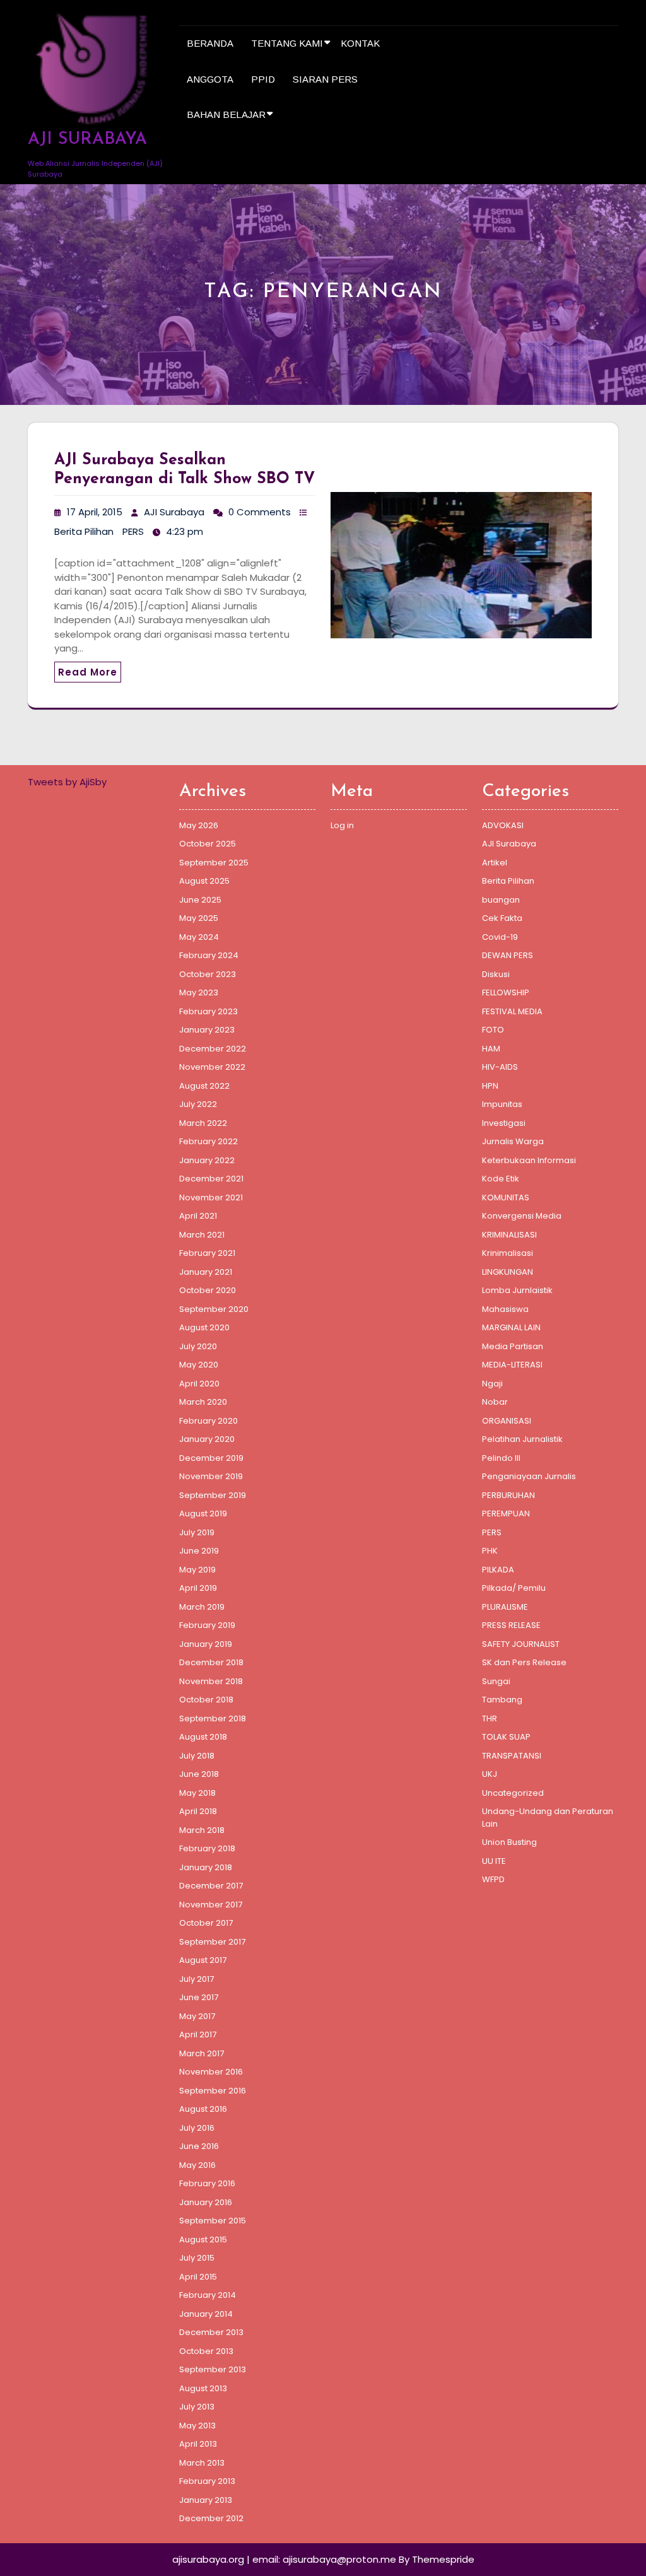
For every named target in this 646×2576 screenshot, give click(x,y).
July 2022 (198, 1104)
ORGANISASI (507, 1421)
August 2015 (203, 2239)
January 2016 (206, 2202)
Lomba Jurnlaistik (517, 1290)
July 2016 (197, 2128)
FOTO (493, 1030)
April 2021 (198, 1216)
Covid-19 (500, 937)
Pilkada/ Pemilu (514, 1588)
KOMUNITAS (506, 1197)
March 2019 (202, 1607)
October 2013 (206, 2351)
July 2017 (197, 1979)
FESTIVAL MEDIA (512, 1011)
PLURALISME (505, 1607)
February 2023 (208, 1011)
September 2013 (213, 2369)
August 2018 (203, 1737)
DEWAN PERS (508, 955)
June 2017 (199, 1997)
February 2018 (207, 1848)
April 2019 (198, 1588)
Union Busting (509, 1842)
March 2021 (202, 1235)
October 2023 (208, 974)
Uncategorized (513, 1793)
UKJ (490, 1774)
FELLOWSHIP (506, 992)
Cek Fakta (502, 918)
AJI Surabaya (174, 512)
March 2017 (202, 2053)
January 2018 (206, 1867)
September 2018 (213, 1718)
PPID (263, 79)
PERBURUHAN (508, 1495)
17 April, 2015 (95, 512)
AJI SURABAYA (87, 140)
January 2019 (206, 1644)
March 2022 (203, 1123)
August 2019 (203, 1513)
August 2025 (204, 881)
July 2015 (197, 2258)
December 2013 (211, 2332)
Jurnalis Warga (513, 1141)
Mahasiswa (505, 1309)
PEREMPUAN (506, 1513)
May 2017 (197, 2016)
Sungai (496, 1681)
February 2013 (207, 2481)
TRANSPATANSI (512, 1756)
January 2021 (206, 1272)
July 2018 (197, 1756)
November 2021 (211, 1197)
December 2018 (211, 1662)
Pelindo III (501, 1458)
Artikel (495, 863)
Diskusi (496, 974)
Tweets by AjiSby (67, 782)
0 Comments (260, 512)
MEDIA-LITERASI (512, 1365)
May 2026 (199, 825)
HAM (491, 1049)
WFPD (493, 1879)
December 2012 (211, 2518)
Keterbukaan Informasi (529, 1160)
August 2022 (204, 1086)
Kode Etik (501, 1179)
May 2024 (199, 937)
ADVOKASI (503, 825)
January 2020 (207, 1439)
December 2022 (213, 1049)
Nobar (495, 1402)
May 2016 (197, 2165)
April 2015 (198, 2277)
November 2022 (212, 1067)
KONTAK (360, 43)
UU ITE (494, 1861)
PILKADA (498, 1570)
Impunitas (502, 1104)
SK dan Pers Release (524, 1662)
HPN (490, 1086)
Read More (88, 672)
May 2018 (197, 1793)
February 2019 (207, 1625)
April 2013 (198, 2444)
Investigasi (504, 1123)
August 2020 (204, 1327)
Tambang (502, 1700)
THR (490, 1718)
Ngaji (492, 1384)
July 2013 (197, 2407)
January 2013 (206, 2500)
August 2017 (203, 1960)
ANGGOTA (210, 79)
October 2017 (206, 1923)
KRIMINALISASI (509, 1235)
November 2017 (211, 1905)
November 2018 (211, 1681)
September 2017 (212, 1942)
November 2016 (211, 2072)
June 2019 (199, 1551)
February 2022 (208, 1141)
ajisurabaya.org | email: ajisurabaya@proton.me (284, 2559)
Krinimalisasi (508, 1253)
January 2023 (207, 1030)
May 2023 (199, 992)
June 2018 (199, 1774)
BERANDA (210, 43)
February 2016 (207, 2183)
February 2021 (207, 1253)
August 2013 (203, 2388)
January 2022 (207, 1160)
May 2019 (197, 1570)
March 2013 (202, 2463)
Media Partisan (513, 1346)
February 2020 (208, 1421)
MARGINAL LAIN (511, 1327)
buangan (501, 900)
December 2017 (211, 1886)
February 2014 (208, 2295)
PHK (490, 1551)
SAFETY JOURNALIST (521, 1644)
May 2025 (199, 918)
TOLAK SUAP (506, 1737)
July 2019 (197, 1532)
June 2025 (200, 900)
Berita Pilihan (84, 531)
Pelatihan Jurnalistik (522, 1439)
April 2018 (198, 1811)
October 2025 (208, 844)
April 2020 (199, 1384)
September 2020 (214, 1309)
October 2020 (208, 1290)
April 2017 (198, 2034)
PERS (133, 531)
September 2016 (213, 2091)
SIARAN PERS (325, 79)
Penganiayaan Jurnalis (529, 1476)
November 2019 (211, 1476)
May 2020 (199, 1365)
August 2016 (203, 2109)
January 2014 (206, 2314)
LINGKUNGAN (508, 1272)
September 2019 (213, 1495)
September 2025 (214, 863)
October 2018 (206, 1700)
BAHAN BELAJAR (226, 114)
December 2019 (211, 1458)
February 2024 (209, 955)
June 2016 (199, 2146)
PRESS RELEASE (511, 1625)
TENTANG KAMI (287, 43)
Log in (342, 825)
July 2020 (198, 1346)
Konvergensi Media (522, 1216)
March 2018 (202, 1830)
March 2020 (203, 1402)
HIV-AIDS (500, 1067)
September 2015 (213, 2221)
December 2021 (211, 1179)
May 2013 (197, 2426)
